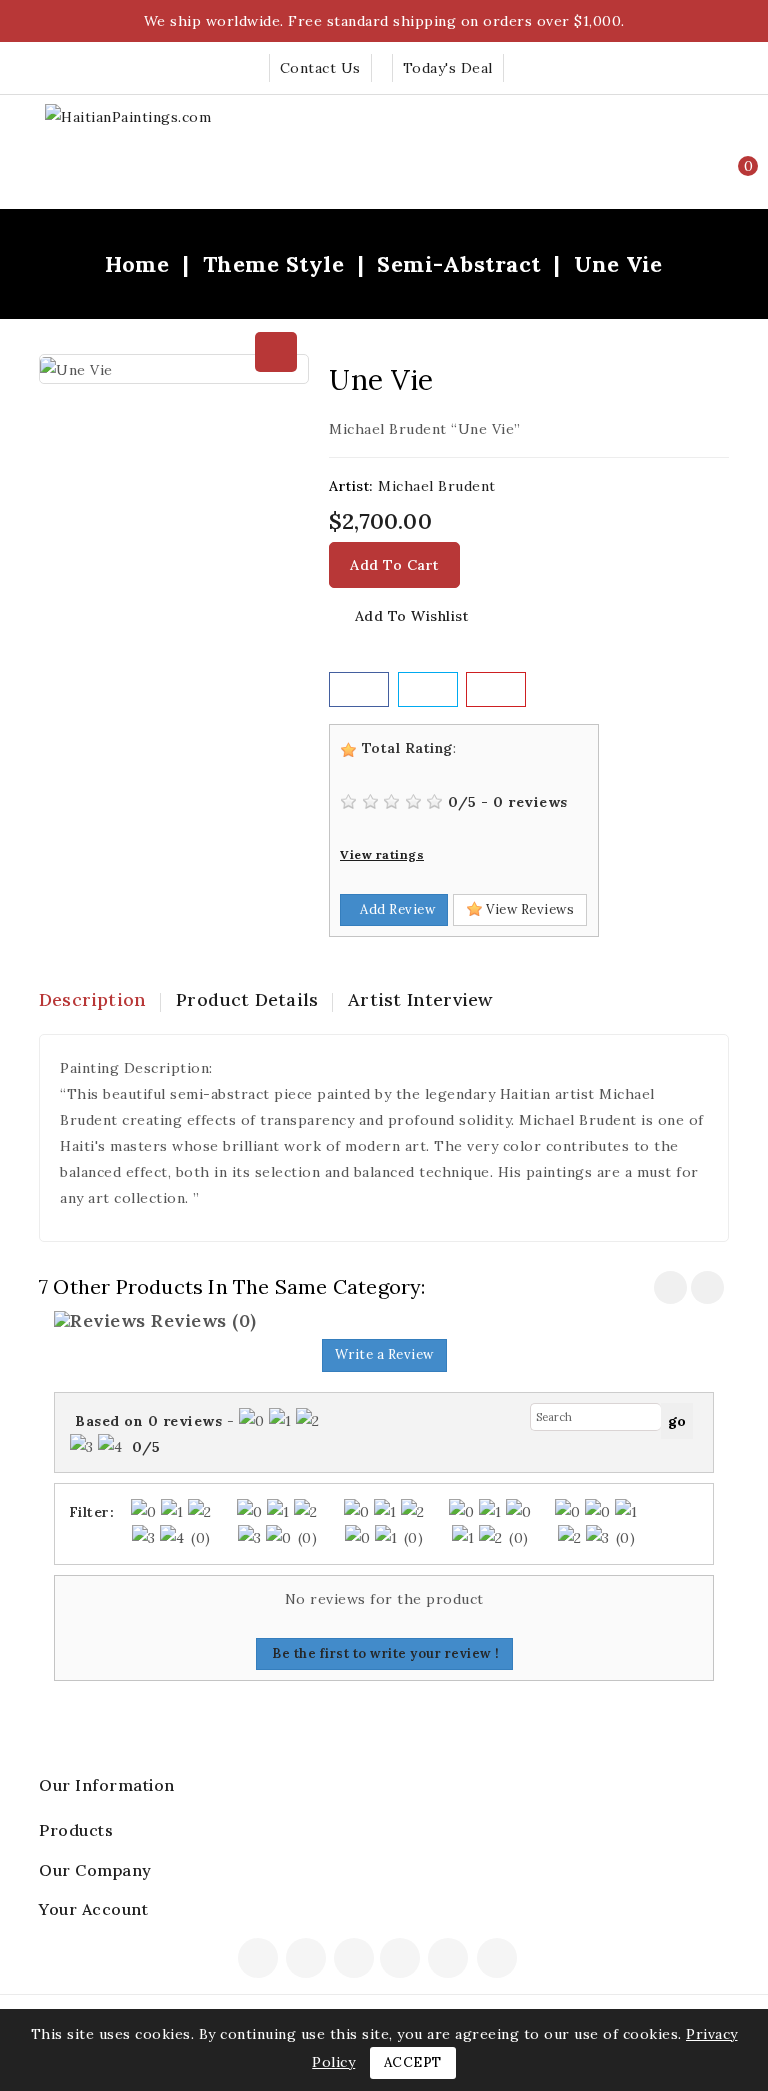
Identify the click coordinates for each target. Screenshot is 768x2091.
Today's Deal (448, 68)
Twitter (308, 1960)
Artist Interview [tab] (420, 999)
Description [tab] (92, 999)
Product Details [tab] (247, 999)
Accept (413, 2062)
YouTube (402, 1960)
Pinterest (450, 1960)
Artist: (351, 486)
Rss (355, 1960)
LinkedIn (528, 1964)
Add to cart (394, 565)
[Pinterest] (496, 689)
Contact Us (320, 68)
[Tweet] (428, 689)
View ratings (382, 854)
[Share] (359, 689)
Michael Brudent (437, 486)
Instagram (499, 1960)
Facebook (260, 1960)
